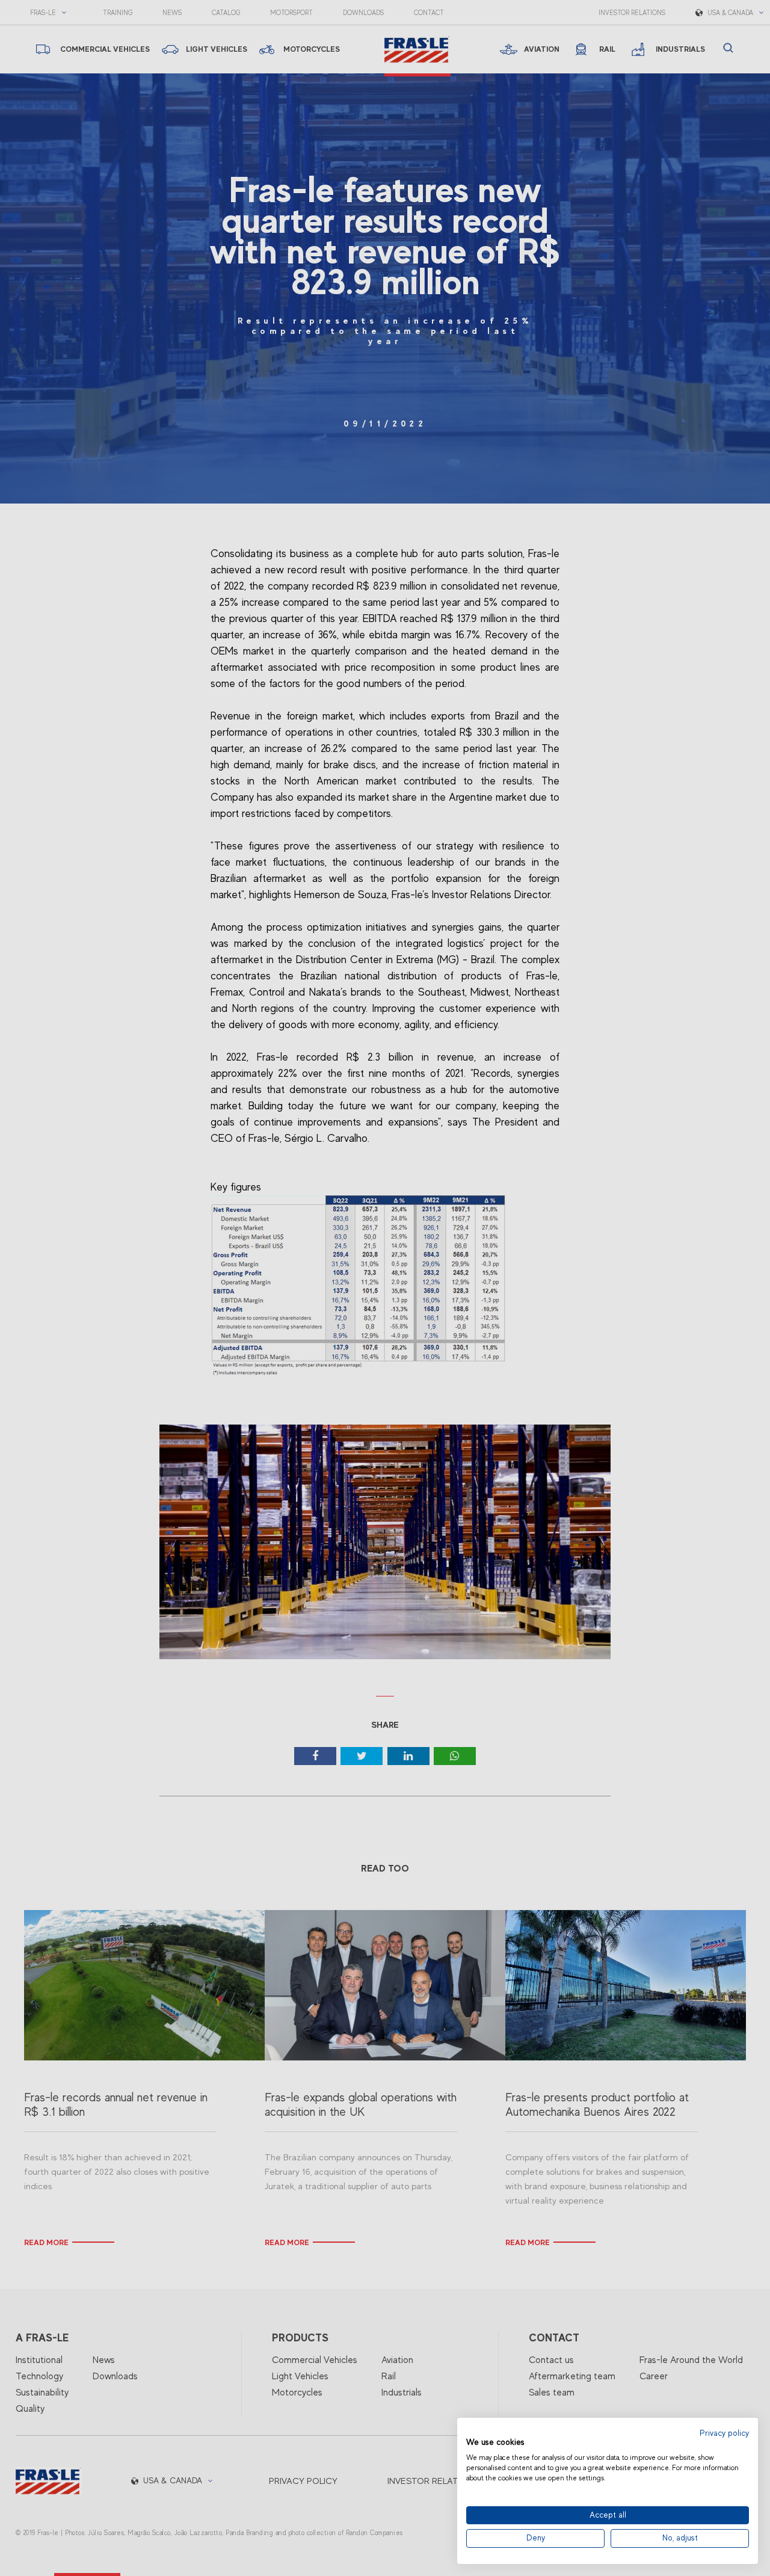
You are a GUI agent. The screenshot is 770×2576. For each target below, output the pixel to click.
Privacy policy (724, 2433)
